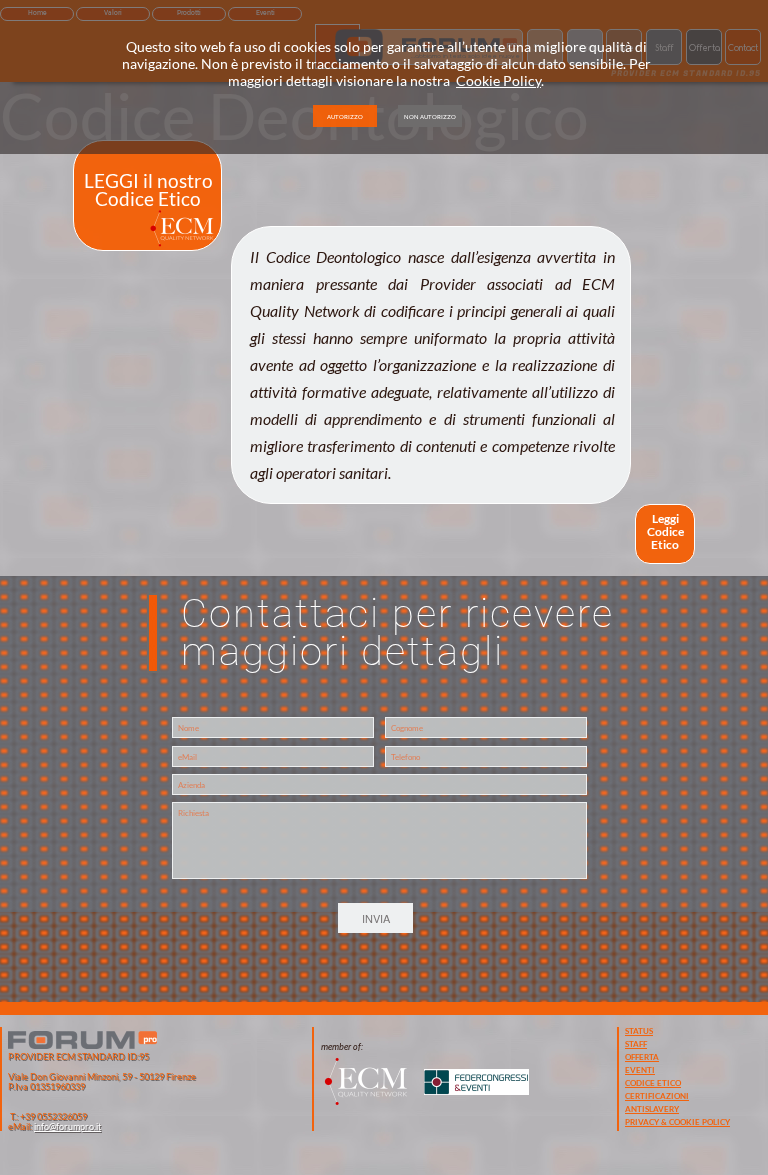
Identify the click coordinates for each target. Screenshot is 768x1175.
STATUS (639, 1031)
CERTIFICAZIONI (657, 1096)
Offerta (704, 47)
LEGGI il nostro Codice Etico (148, 189)
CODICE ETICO (653, 1083)
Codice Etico (665, 538)
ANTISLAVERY (652, 1109)
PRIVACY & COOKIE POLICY (677, 1122)
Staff (664, 47)
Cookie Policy (498, 80)
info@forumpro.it (67, 1126)
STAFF (636, 1044)
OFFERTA (642, 1057)
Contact (743, 47)
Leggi (665, 518)
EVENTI (640, 1070)
